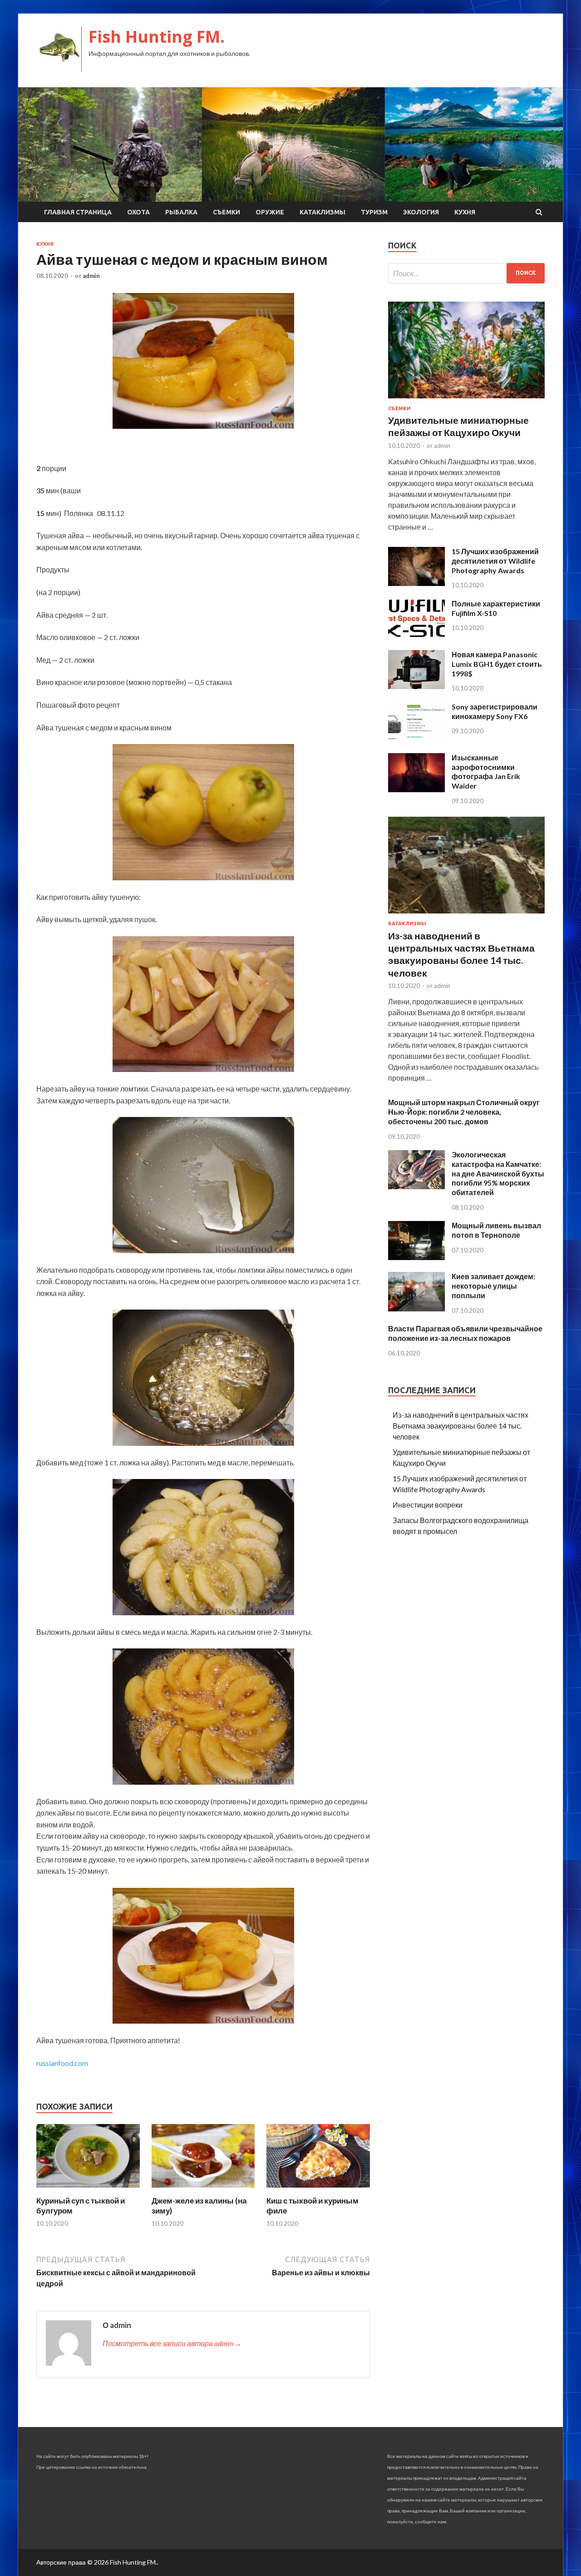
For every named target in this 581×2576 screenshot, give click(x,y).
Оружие (270, 212)
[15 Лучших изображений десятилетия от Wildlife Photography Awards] (416, 583)
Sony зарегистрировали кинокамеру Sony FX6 (495, 711)
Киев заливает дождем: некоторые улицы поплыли (493, 1286)
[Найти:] (466, 273)
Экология (421, 212)
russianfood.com (62, 2063)
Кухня (465, 212)
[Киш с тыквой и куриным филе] (318, 2190)
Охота (138, 212)
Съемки (226, 212)
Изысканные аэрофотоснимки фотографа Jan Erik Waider (486, 772)
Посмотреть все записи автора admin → (172, 2343)
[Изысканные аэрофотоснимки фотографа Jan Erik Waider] (416, 789)
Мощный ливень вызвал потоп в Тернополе (496, 1230)
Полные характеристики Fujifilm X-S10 (496, 608)
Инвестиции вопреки (428, 1505)
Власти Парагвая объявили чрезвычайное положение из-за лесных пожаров (465, 1333)
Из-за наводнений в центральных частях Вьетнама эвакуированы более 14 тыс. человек (460, 1426)
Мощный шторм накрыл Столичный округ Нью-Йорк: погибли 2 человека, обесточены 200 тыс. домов (464, 1112)
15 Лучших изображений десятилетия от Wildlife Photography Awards (495, 561)
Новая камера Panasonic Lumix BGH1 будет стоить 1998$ (497, 664)
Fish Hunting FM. (157, 37)
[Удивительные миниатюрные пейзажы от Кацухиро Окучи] (466, 400)
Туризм (374, 212)
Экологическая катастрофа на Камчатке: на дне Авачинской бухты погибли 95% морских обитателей (498, 1173)
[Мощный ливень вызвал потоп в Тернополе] (416, 1257)
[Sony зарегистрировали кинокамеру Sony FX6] (416, 738)
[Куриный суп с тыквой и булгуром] (88, 2190)
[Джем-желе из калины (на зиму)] (203, 2190)
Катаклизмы (323, 212)
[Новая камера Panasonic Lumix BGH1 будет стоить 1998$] (416, 686)
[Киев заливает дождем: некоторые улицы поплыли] (416, 1308)
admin (91, 276)
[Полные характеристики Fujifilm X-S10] (416, 635)
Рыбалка (181, 212)
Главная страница (78, 212)
